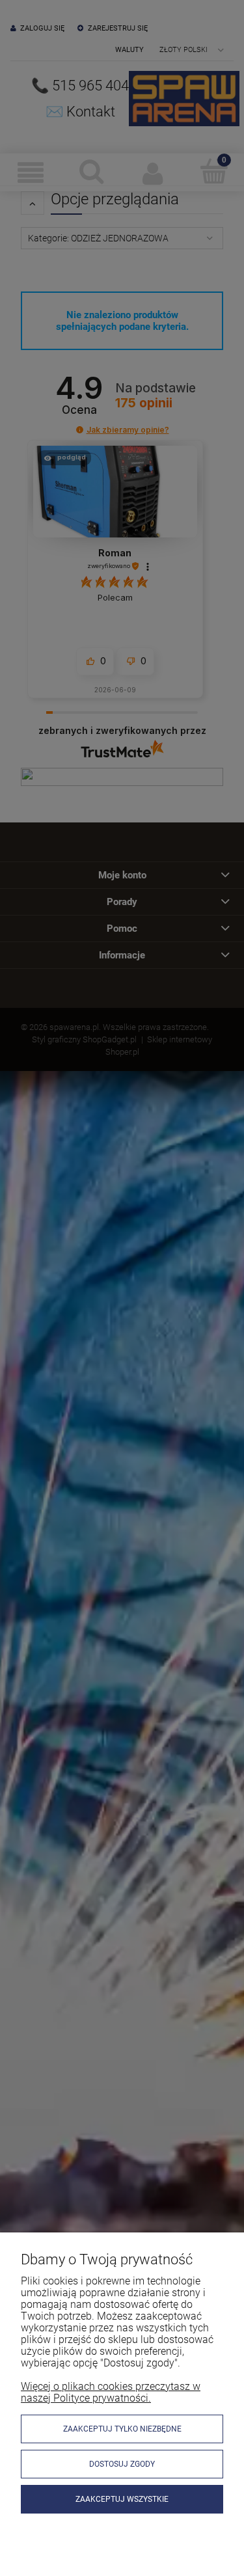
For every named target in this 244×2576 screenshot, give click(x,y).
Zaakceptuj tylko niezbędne (122, 2429)
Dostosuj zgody (122, 2464)
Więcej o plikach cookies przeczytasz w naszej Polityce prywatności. (111, 2392)
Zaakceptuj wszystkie (122, 2499)
